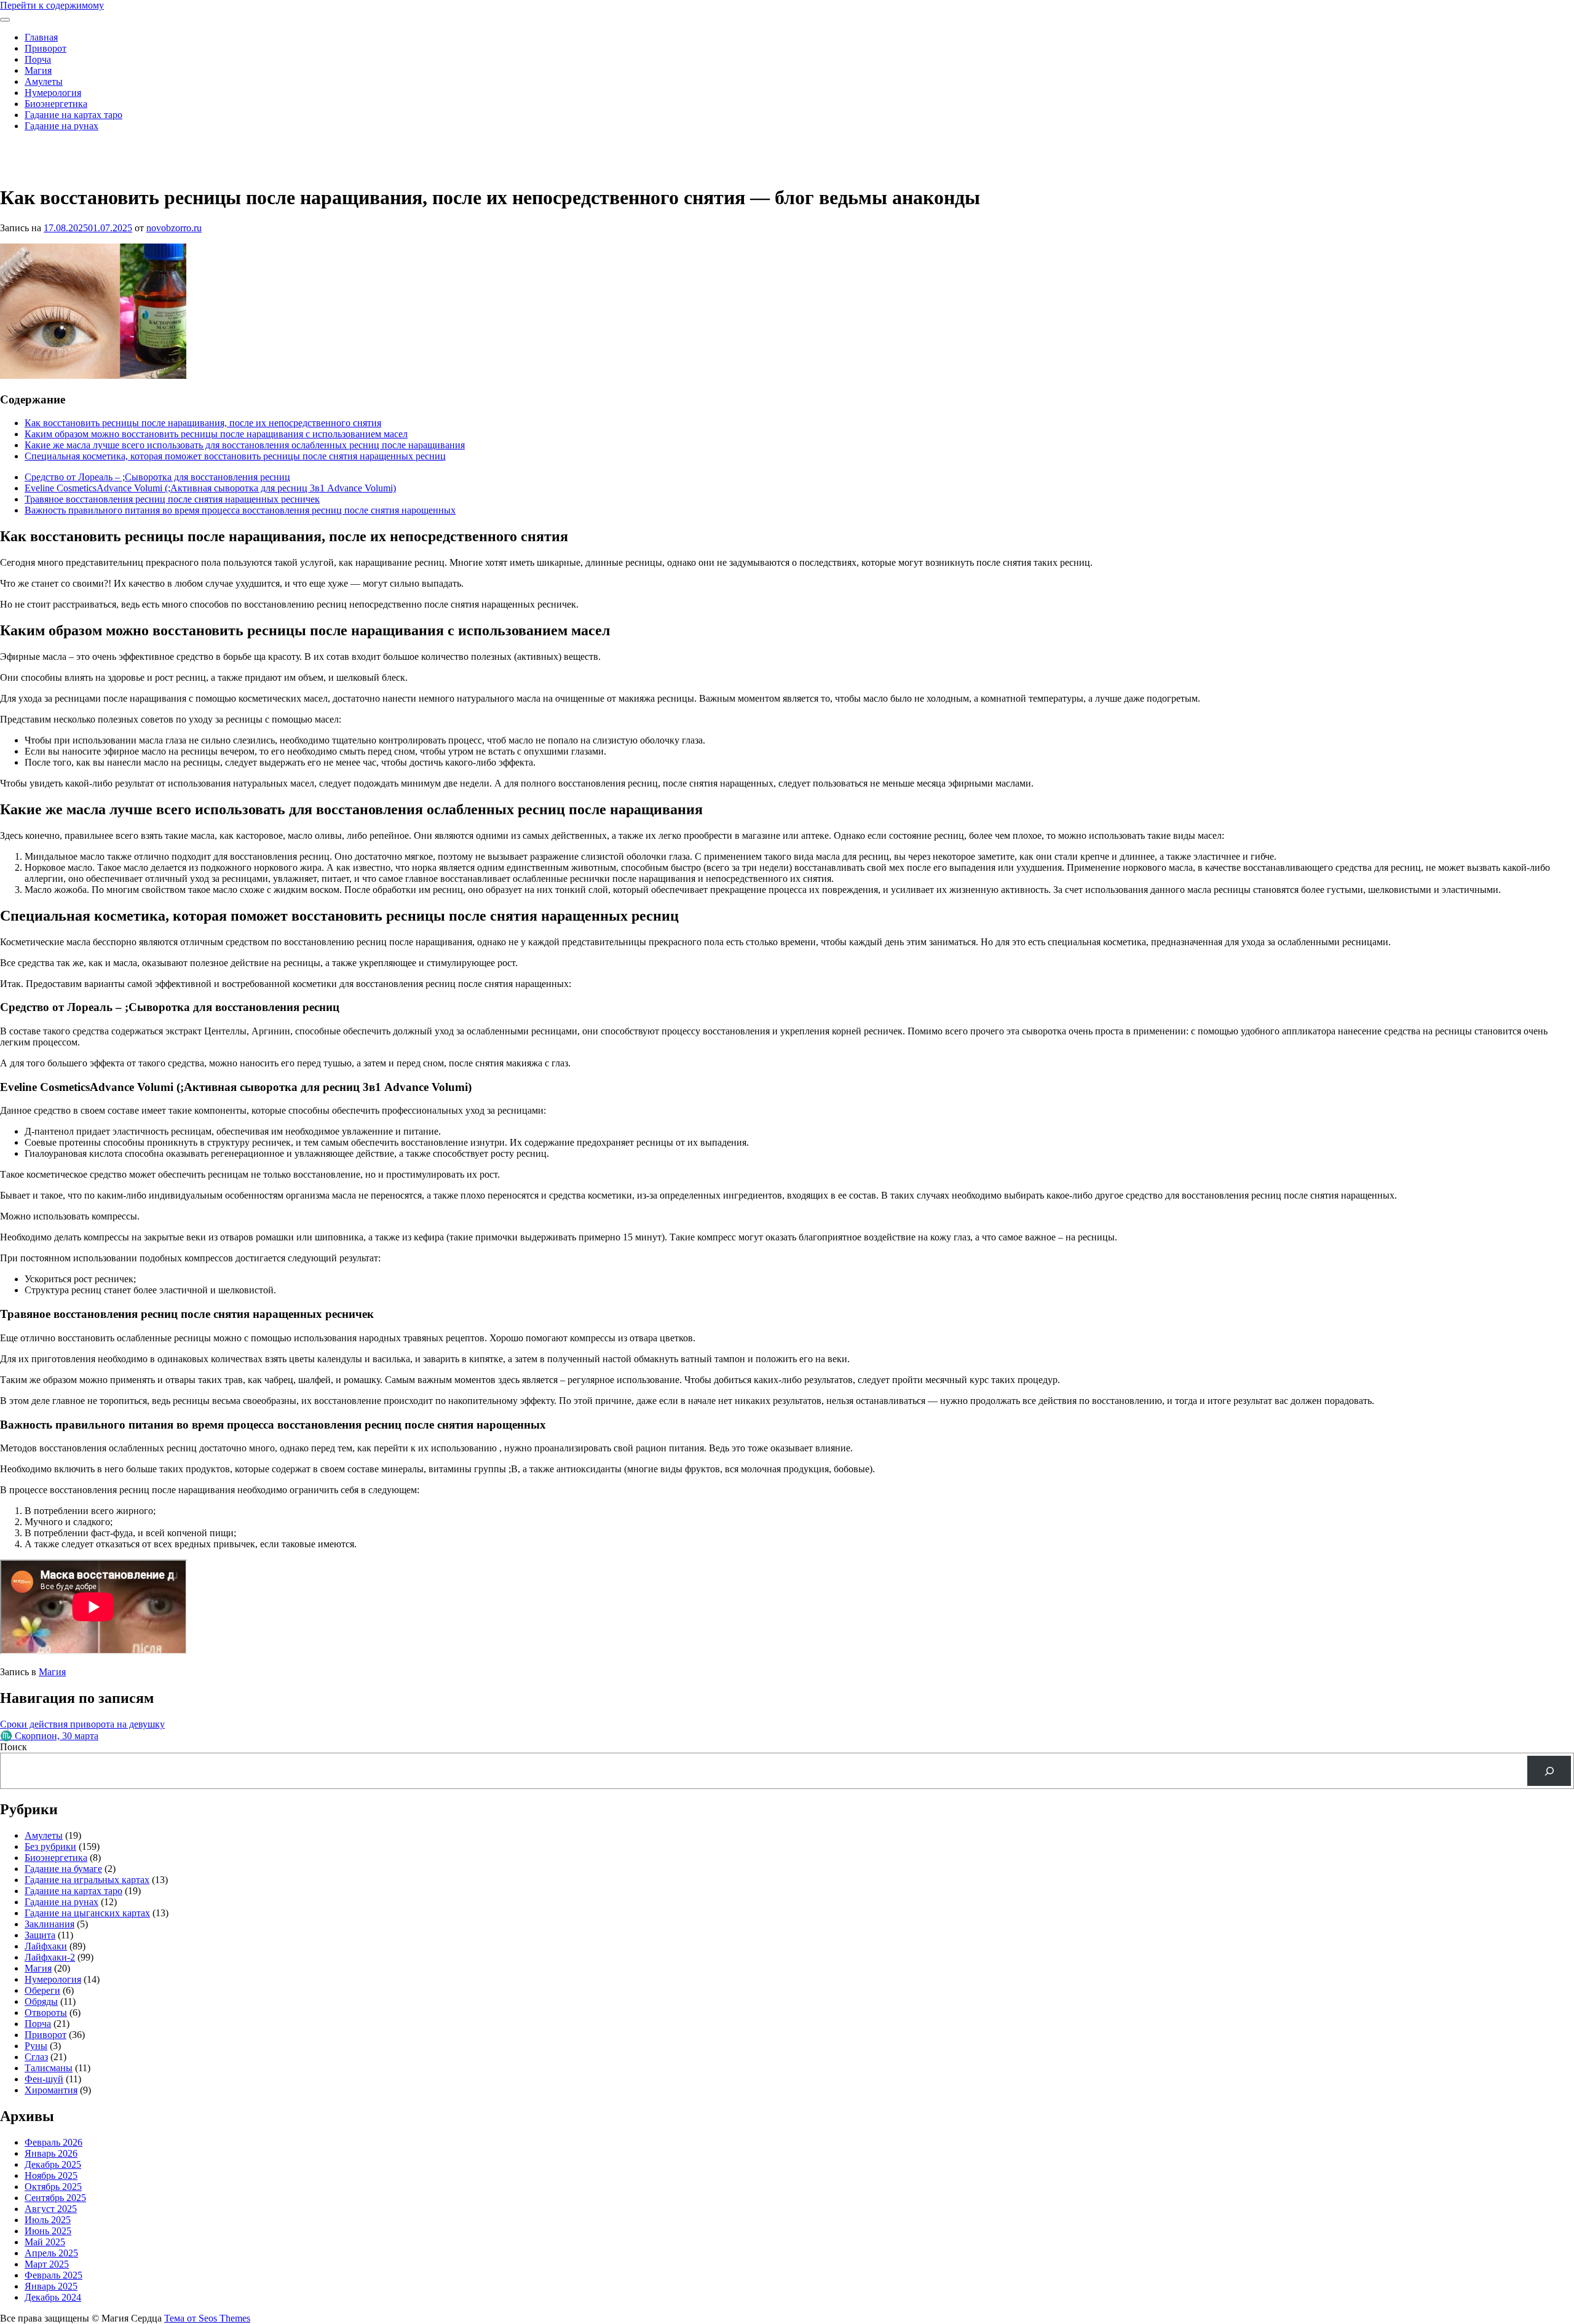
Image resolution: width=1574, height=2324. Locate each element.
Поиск (14, 1747)
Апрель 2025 (51, 2253)
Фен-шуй (44, 2079)
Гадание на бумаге (63, 1869)
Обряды (41, 2001)
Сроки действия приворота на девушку (82, 1724)
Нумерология (53, 93)
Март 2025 (47, 2264)
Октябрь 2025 (53, 2187)
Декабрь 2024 (53, 2297)
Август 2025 (51, 2209)
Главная (41, 37)
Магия (38, 70)
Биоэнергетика (56, 104)
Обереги (42, 1990)
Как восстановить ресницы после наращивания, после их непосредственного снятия (203, 423)
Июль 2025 (48, 2220)
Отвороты (46, 2013)
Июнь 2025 (48, 2231)
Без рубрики (50, 1846)
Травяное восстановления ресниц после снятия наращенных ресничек (172, 499)
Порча (38, 59)
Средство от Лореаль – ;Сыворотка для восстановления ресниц (157, 477)
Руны (36, 2046)
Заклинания (49, 1924)
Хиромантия (51, 2090)
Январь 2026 (51, 2153)
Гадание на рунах (61, 126)
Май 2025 (45, 2242)
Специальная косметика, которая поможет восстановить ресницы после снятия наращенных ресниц (235, 456)
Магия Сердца (30, 147)
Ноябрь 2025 (51, 2175)
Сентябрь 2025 (55, 2198)
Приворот (45, 48)
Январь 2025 (51, 2286)
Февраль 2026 (53, 2142)
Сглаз (36, 2057)
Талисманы (49, 2068)
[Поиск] (1549, 1771)
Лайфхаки (46, 1946)
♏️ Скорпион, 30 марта (49, 1736)
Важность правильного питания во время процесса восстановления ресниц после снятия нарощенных (240, 510)
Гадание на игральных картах (87, 1880)
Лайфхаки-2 (50, 1957)
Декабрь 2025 (53, 2164)
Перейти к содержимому (52, 5)
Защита (40, 1935)
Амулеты (44, 81)
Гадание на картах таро (73, 115)
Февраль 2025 (53, 2275)
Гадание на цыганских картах (87, 1913)
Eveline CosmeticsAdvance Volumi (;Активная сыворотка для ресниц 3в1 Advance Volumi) (210, 488)
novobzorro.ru (174, 228)
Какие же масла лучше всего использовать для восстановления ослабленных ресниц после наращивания (245, 445)
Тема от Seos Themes (207, 2318)
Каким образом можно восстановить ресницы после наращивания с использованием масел (216, 434)
